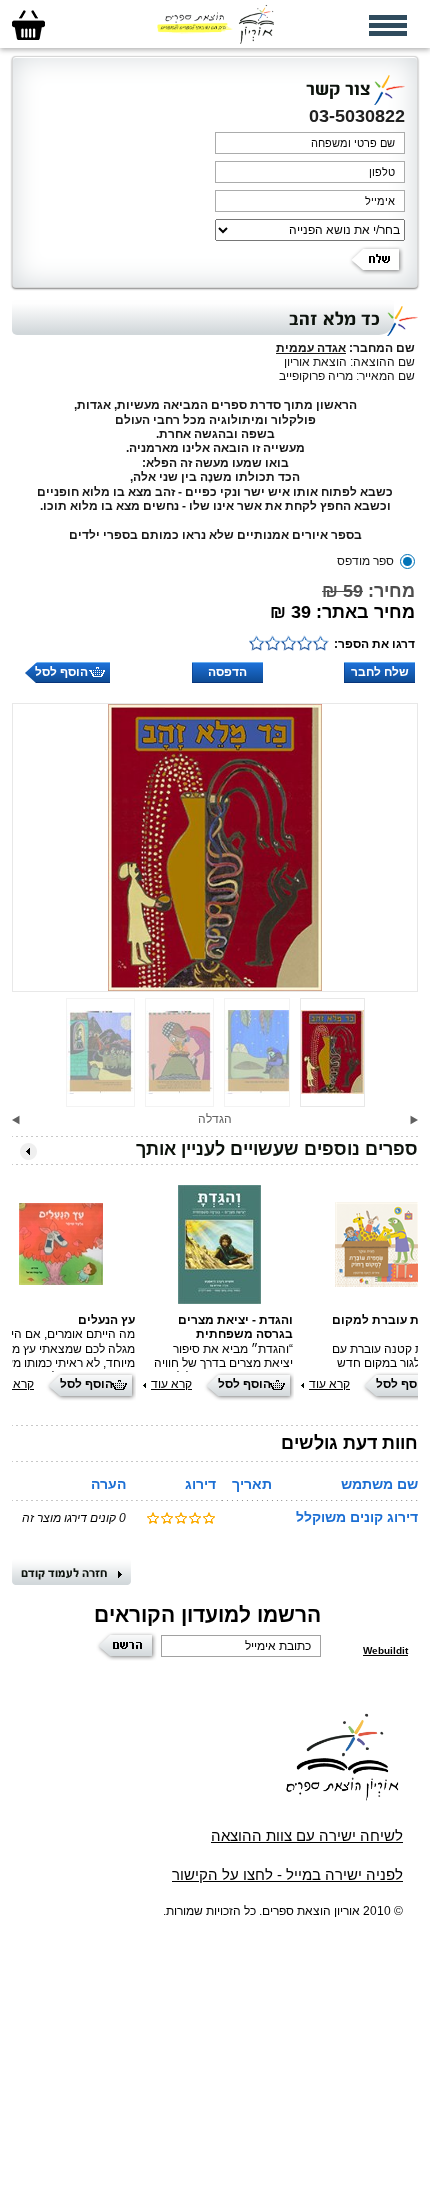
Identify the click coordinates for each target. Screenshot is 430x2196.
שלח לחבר (380, 672)
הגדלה (215, 1119)
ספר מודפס (365, 561)
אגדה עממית (311, 348)
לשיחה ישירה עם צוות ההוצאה (307, 1835)
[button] (414, 1120)
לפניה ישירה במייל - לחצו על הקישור (287, 1874)
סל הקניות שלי (28, 25)
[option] (215, 847)
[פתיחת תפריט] (388, 25)
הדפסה (227, 672)
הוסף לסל (61, 672)
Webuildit (385, 1650)
